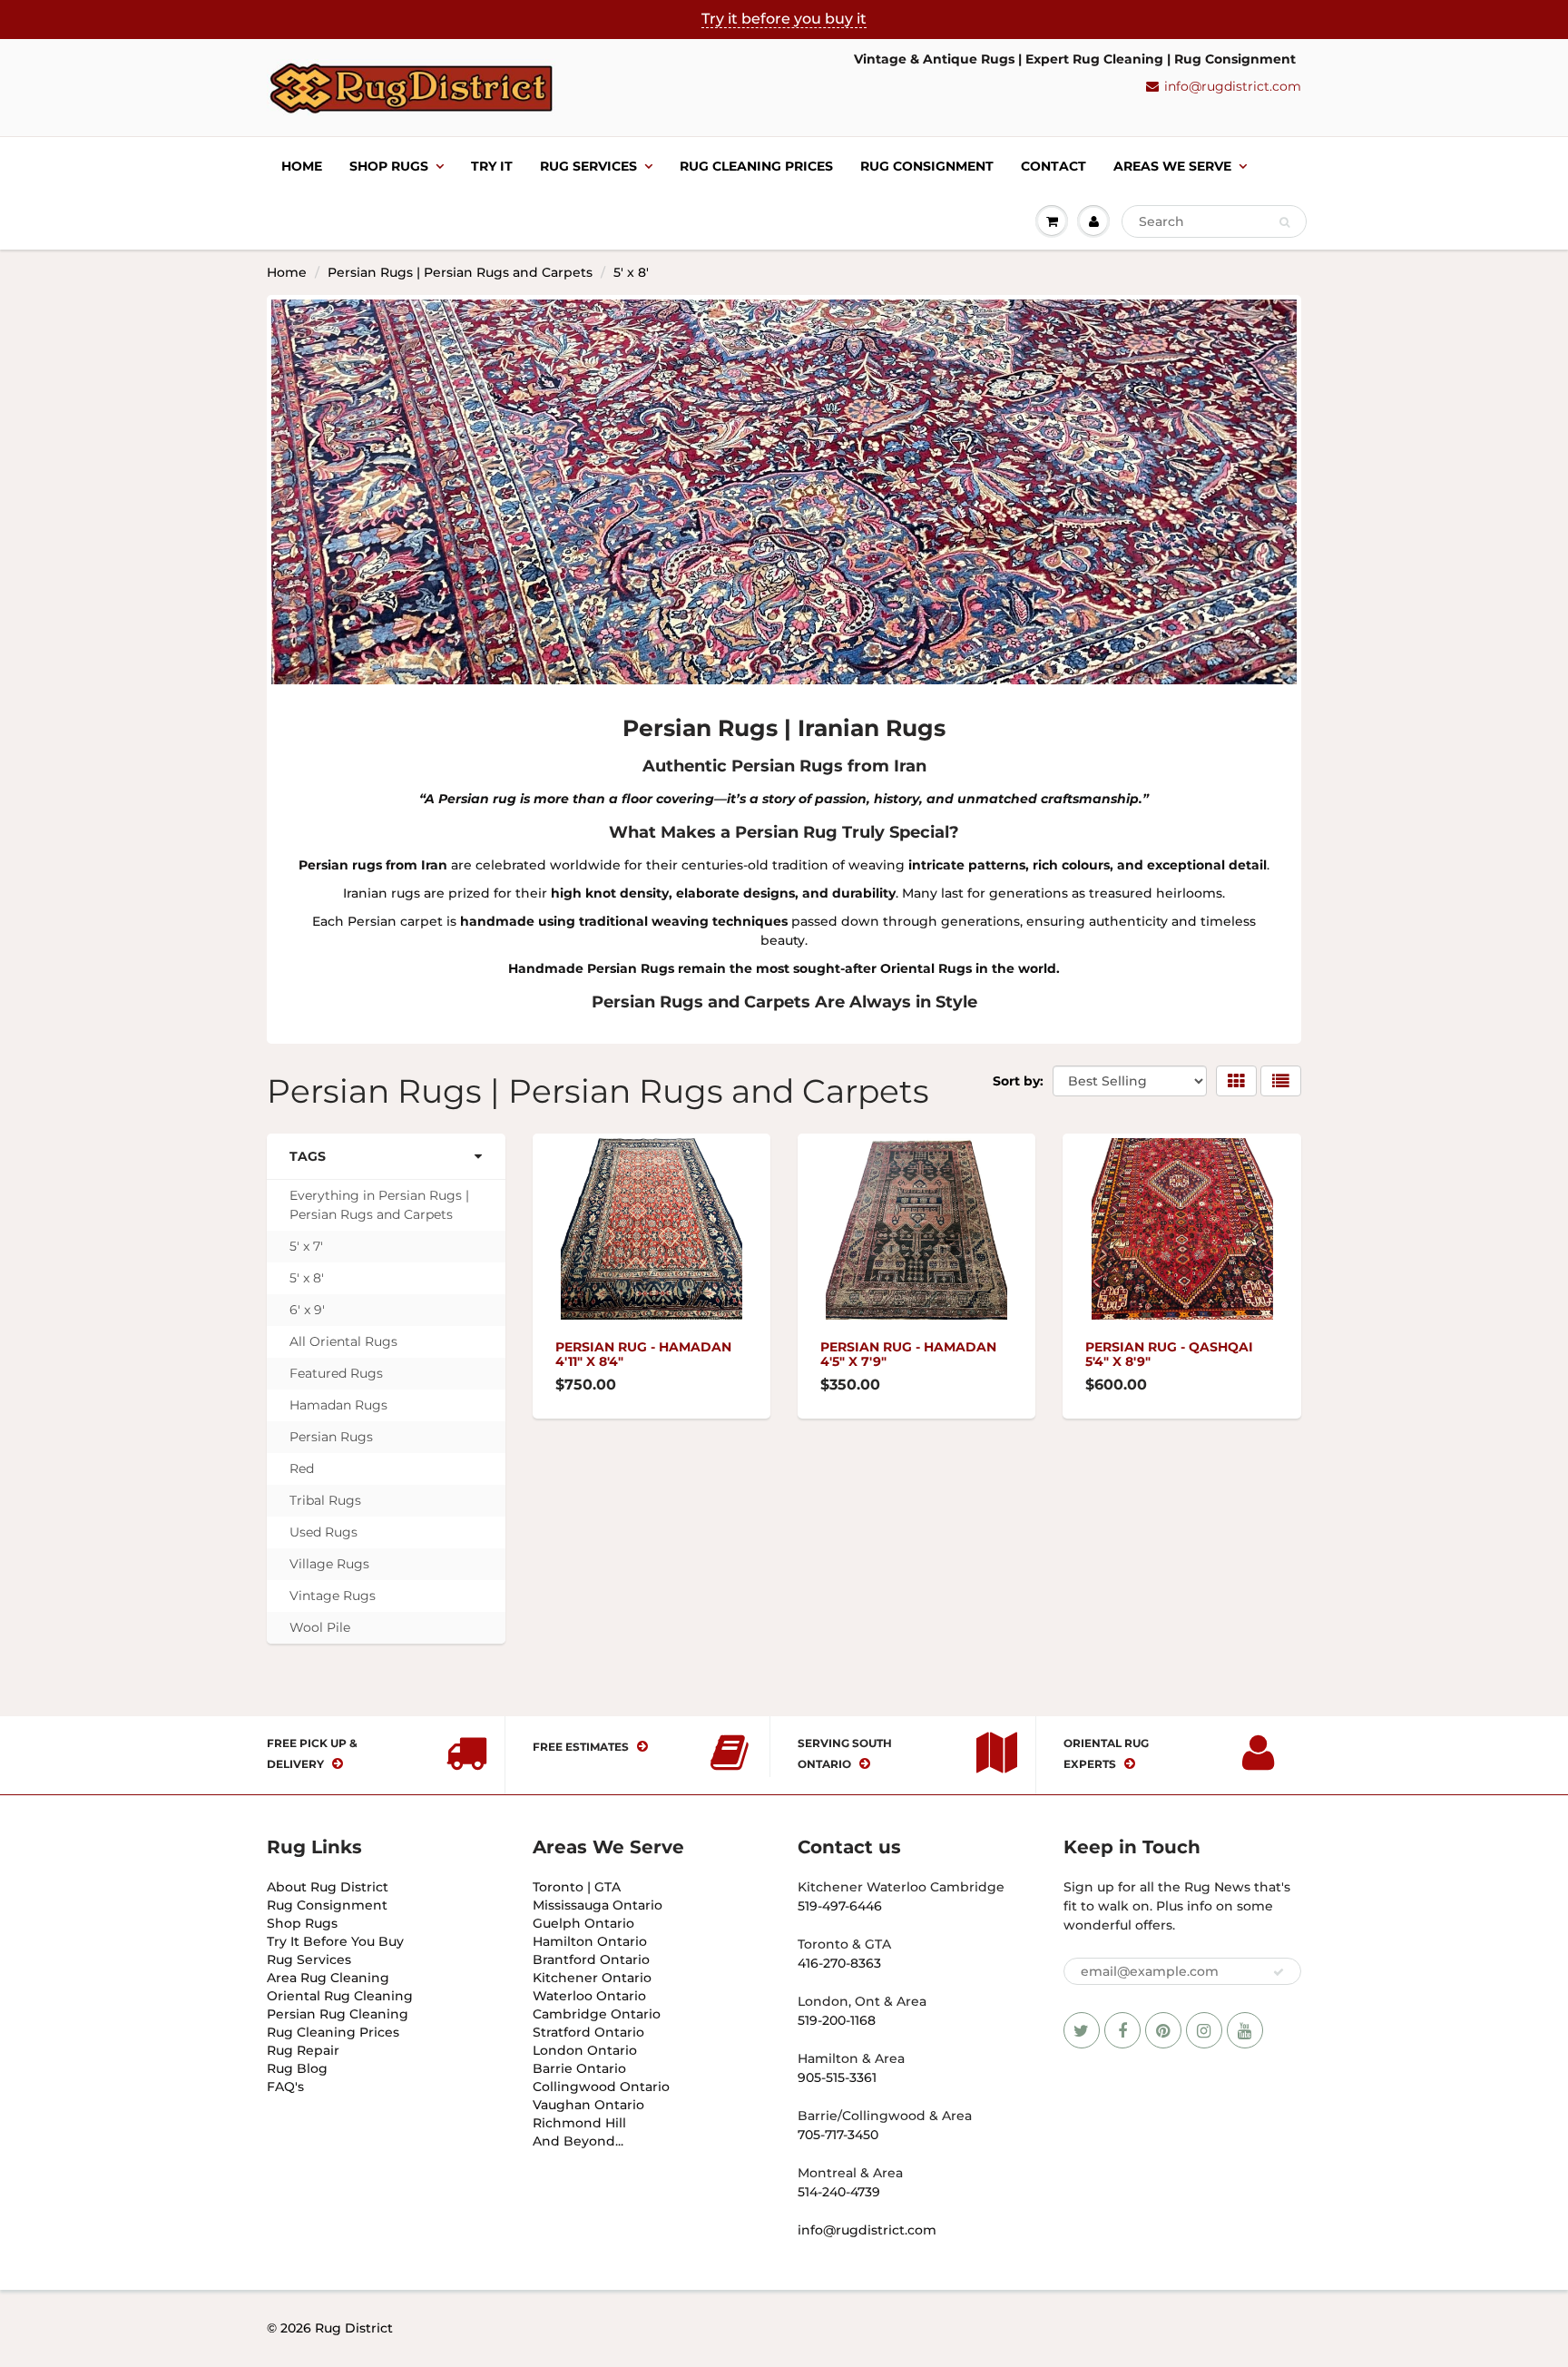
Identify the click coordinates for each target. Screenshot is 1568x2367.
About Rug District (328, 1887)
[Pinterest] (1163, 2030)
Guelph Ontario (583, 1923)
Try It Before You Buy (335, 1941)
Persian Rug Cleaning (338, 2014)
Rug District (354, 2328)
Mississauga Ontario (598, 1905)
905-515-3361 (837, 2077)
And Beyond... (578, 2141)
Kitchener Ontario (592, 1978)
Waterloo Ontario (589, 1996)
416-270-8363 (839, 1963)
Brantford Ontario (591, 1959)
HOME (302, 166)
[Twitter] (1082, 2030)
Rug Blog (297, 2068)
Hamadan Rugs (338, 1405)
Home (287, 272)
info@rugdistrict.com (1233, 86)
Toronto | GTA (577, 1887)
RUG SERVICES (588, 166)
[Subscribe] (1279, 1972)
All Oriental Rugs (343, 1341)
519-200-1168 (837, 2020)
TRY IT (492, 166)
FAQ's (285, 2087)
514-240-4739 (839, 2192)
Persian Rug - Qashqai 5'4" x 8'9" (1169, 1354)
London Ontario (585, 2050)
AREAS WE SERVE (1172, 166)
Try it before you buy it (784, 19)
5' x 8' (307, 1278)
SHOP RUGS (389, 166)
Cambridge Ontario (597, 2014)
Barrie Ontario (579, 2068)
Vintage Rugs (333, 1596)
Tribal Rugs (325, 1500)
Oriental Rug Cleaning (340, 1996)
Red (302, 1468)
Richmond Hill (579, 2123)
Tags (308, 1156)
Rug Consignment (327, 1905)
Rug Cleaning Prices (756, 166)
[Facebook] (1122, 2030)
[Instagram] (1204, 2030)
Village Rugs (329, 1564)
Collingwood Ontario (601, 2087)
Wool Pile (320, 1627)
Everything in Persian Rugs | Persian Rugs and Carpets (379, 1205)
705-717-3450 (838, 2135)
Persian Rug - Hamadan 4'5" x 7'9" (908, 1354)
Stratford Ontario (588, 2032)
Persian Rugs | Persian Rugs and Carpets (460, 272)
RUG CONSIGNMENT (927, 166)
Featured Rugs (336, 1373)
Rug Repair (303, 2050)
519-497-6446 (840, 1906)
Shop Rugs (302, 1923)
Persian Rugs (331, 1437)
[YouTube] (1245, 2030)
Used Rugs (323, 1532)
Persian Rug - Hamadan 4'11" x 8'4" (643, 1354)
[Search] (1284, 222)
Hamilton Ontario (590, 1941)
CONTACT (1053, 166)
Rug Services (309, 1959)
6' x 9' (307, 1310)
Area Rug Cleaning (328, 1978)
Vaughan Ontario (588, 2105)
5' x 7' (306, 1246)
